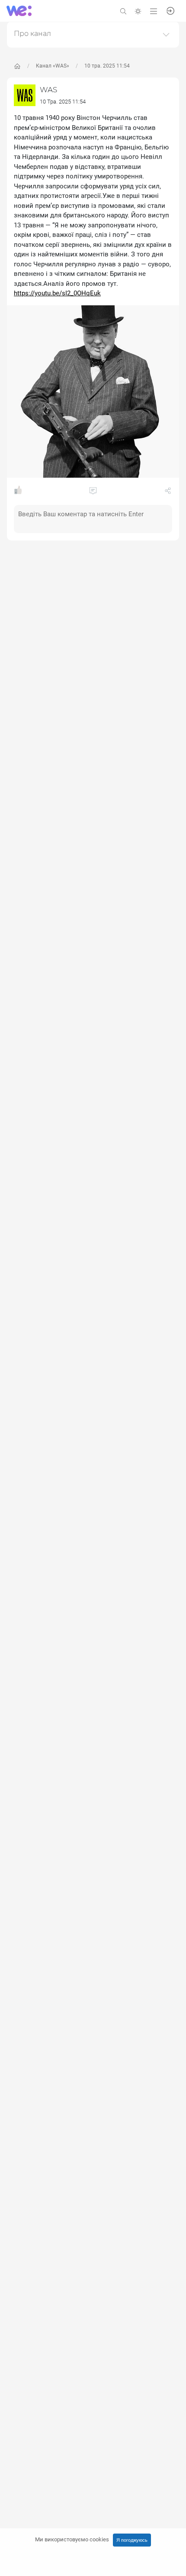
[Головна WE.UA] (17, 66)
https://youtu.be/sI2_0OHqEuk (57, 293)
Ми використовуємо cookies (72, 2539)
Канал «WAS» (53, 66)
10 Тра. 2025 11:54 (63, 102)
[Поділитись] (168, 492)
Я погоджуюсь (132, 2540)
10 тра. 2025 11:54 (107, 66)
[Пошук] (123, 11)
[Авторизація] (170, 10)
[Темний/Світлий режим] (138, 11)
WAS (48, 90)
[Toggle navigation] (154, 11)
